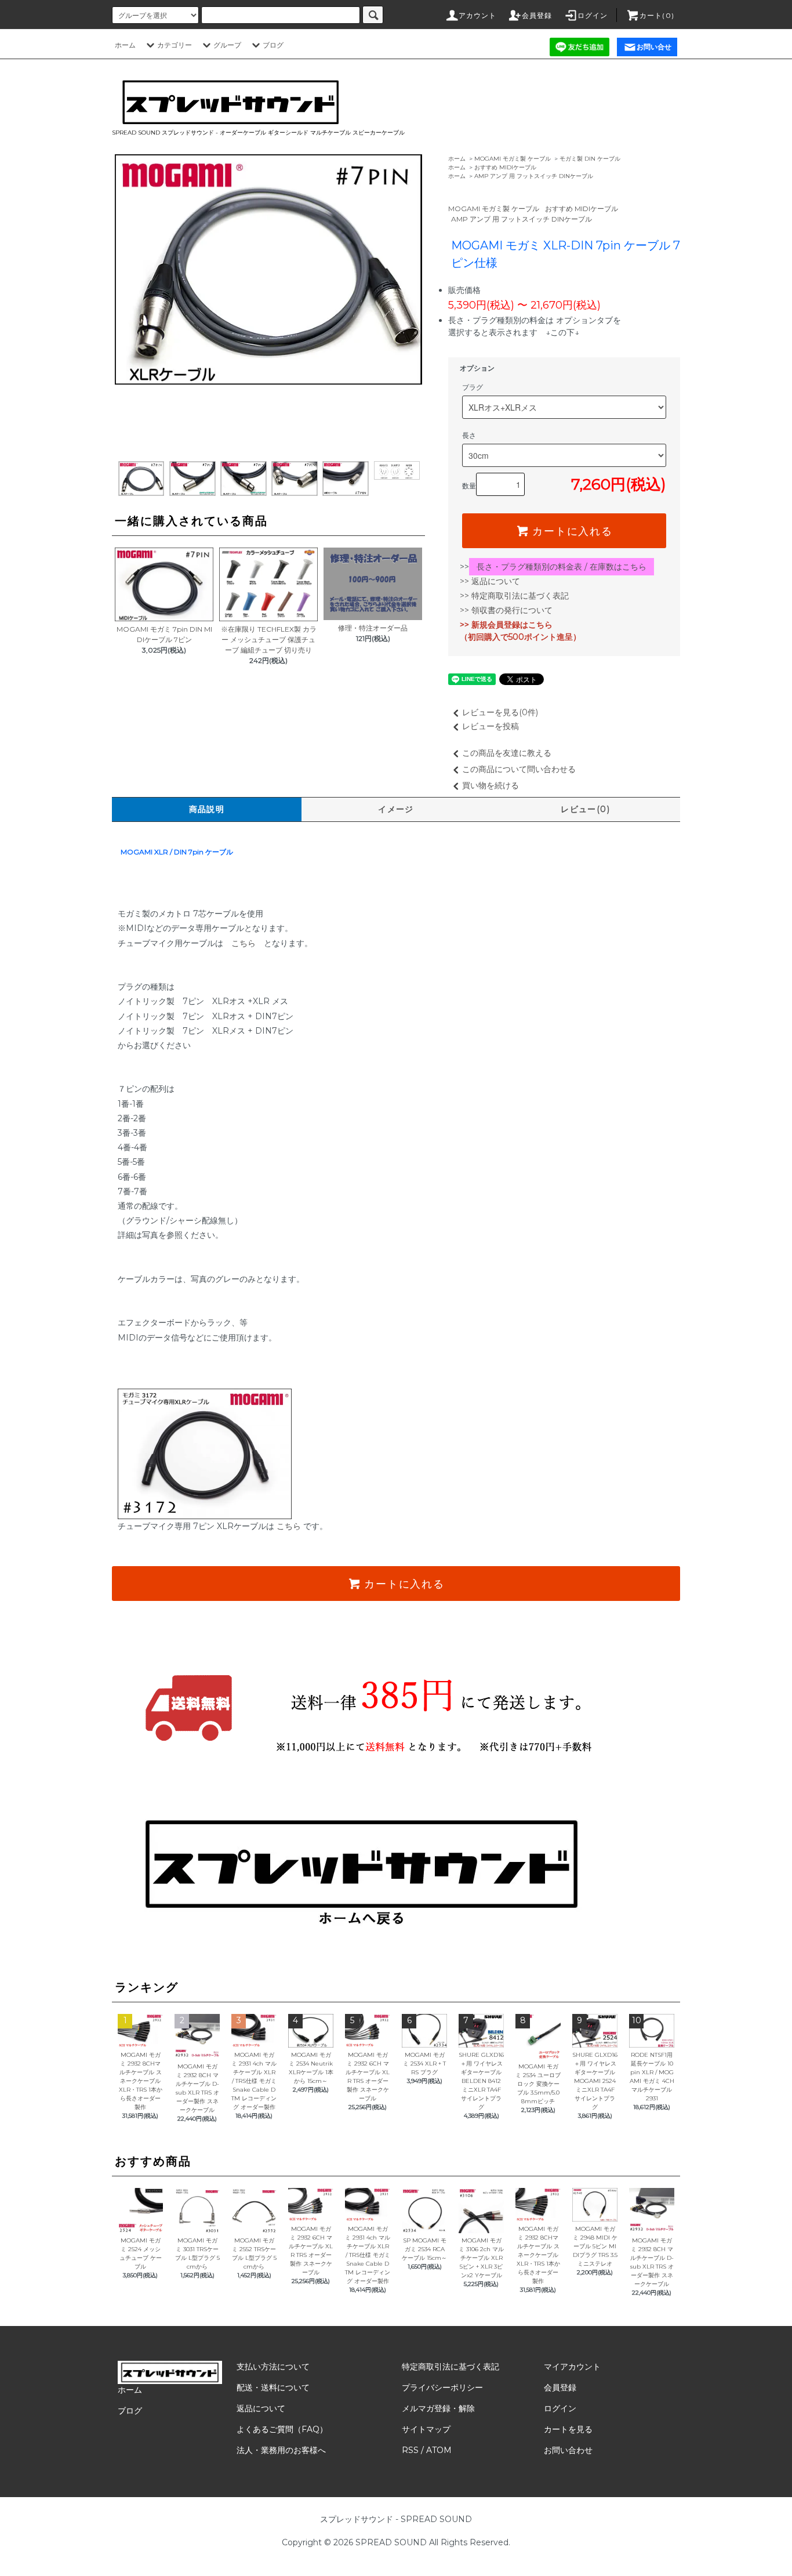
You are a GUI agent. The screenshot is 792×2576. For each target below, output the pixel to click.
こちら (244, 943)
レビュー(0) (585, 809)
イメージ (396, 809)
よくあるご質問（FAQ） (282, 2429)
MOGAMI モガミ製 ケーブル (513, 159)
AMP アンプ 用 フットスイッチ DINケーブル (534, 176)
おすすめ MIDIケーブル (505, 167)
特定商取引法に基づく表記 (451, 2367)
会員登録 (537, 15)
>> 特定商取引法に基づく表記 (514, 596)
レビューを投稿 (491, 726)
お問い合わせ (568, 2450)
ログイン (593, 15)
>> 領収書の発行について (506, 610)
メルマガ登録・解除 (438, 2408)
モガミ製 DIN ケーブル (590, 159)
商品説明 (207, 809)
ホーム (125, 45)
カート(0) (657, 15)
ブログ (273, 45)
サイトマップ (426, 2429)
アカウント (478, 15)
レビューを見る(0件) (500, 712)
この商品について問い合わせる (519, 769)
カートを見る (568, 2429)
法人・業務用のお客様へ (281, 2450)
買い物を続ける (491, 785)
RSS (410, 2450)
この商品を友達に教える (507, 753)
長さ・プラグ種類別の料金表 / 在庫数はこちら (562, 567)
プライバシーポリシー (442, 2387)
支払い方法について (273, 2367)
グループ (227, 45)
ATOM (439, 2450)
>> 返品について (490, 581)
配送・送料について (273, 2387)
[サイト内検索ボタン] (373, 15)
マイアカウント (572, 2367)
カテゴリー (175, 45)
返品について (261, 2408)
